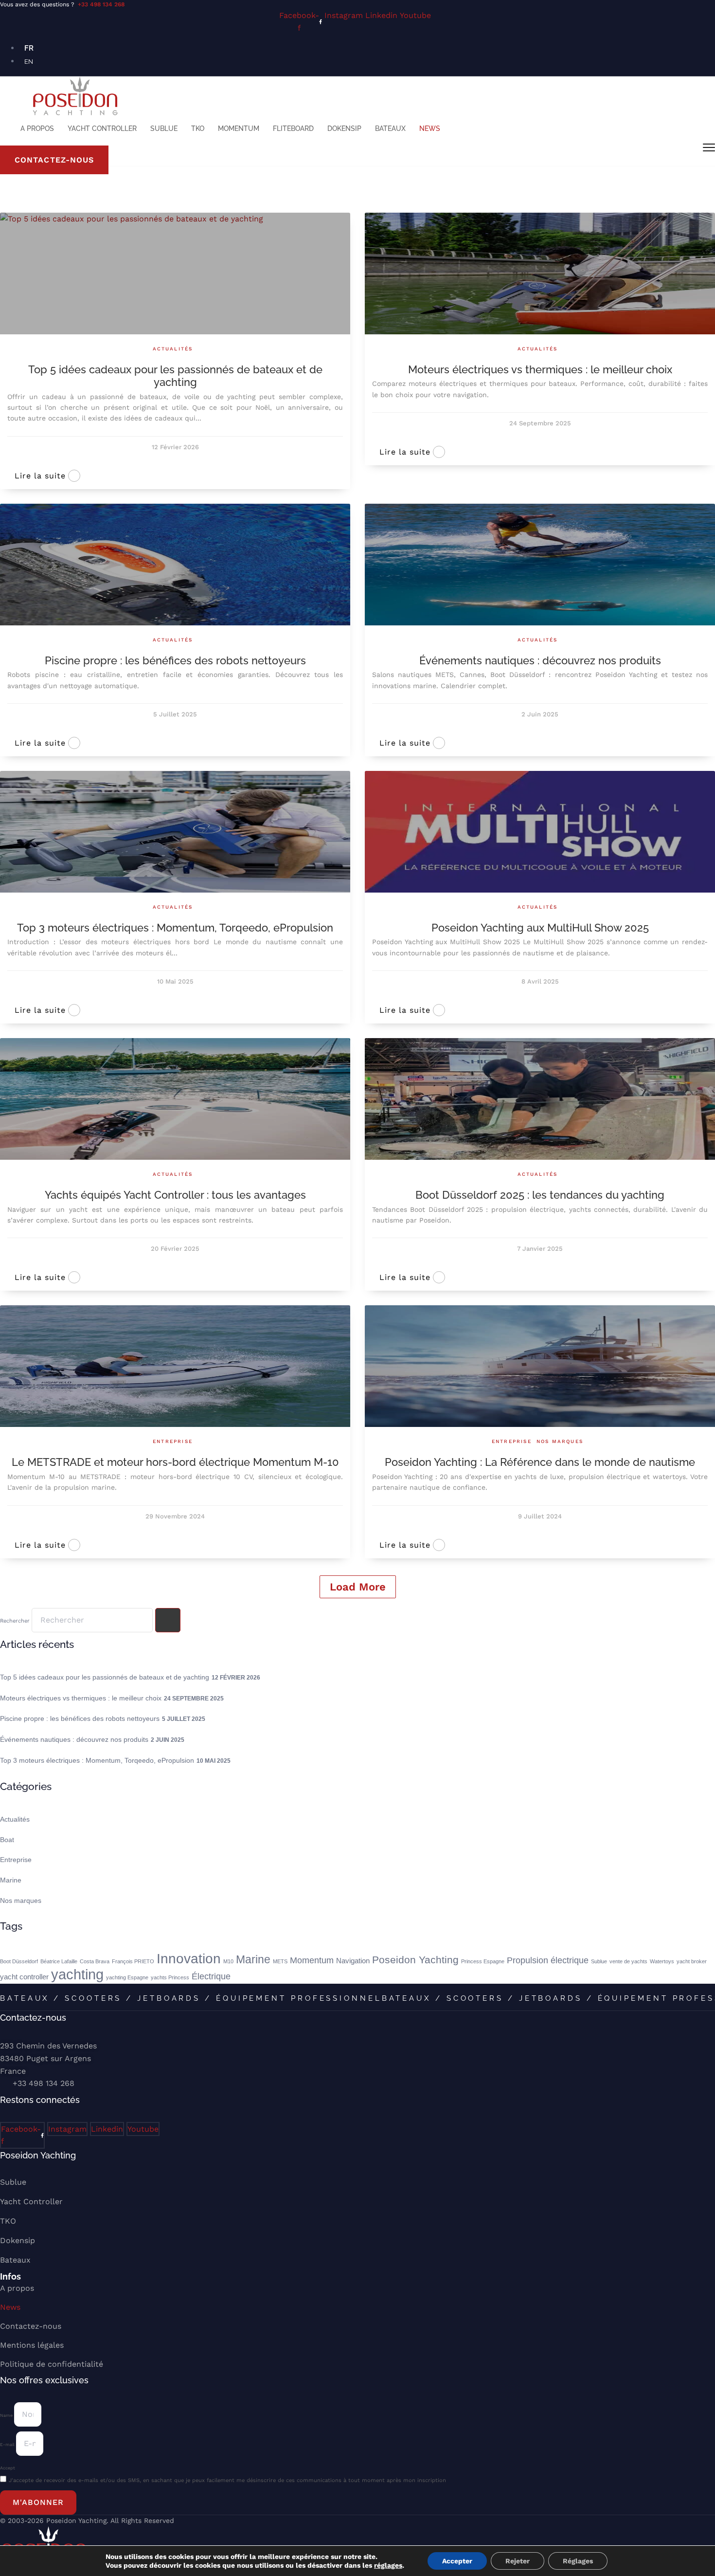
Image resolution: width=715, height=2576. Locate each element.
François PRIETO (133, 1961)
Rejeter (518, 2561)
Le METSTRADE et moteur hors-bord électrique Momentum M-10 (175, 1462)
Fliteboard (293, 128)
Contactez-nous (31, 2326)
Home (8, 201)
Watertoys (662, 1961)
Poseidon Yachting (415, 1960)
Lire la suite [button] (40, 476)
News (430, 128)
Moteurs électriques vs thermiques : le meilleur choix (540, 369)
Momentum (239, 128)
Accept (8, 2468)
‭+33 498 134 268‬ (44, 2083)
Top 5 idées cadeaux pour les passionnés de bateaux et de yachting (175, 376)
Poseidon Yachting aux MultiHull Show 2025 (540, 928)
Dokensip (344, 128)
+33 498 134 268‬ (101, 4)
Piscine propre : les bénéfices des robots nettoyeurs (175, 660)
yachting (77, 1974)
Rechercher (16, 1621)
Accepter (457, 2561)
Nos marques (560, 1441)
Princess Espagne (483, 1961)
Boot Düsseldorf (19, 1961)
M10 (228, 1961)
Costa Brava (95, 1961)
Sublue (164, 128)
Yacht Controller (102, 128)
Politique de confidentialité (52, 2364)
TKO (198, 128)
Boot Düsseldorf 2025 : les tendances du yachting (540, 1195)
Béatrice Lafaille (59, 1961)
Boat (7, 1840)
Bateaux (390, 128)
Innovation (189, 1958)
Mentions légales (32, 2345)
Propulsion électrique (548, 1960)
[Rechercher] (168, 1620)
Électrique (211, 1976)
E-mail (8, 2445)
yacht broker (692, 1961)
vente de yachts (628, 1961)
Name (7, 2415)
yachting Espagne (127, 1977)
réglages (388, 2565)
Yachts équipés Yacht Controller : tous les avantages (175, 1195)
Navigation (353, 1961)
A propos (37, 128)
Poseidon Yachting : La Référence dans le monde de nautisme (540, 1462)
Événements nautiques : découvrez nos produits (540, 660)
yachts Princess (170, 1977)
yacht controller (24, 1977)
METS (280, 1961)
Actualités (173, 349)
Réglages (578, 2561)
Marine (11, 1880)
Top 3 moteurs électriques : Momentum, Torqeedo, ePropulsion (175, 928)
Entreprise (173, 1441)
